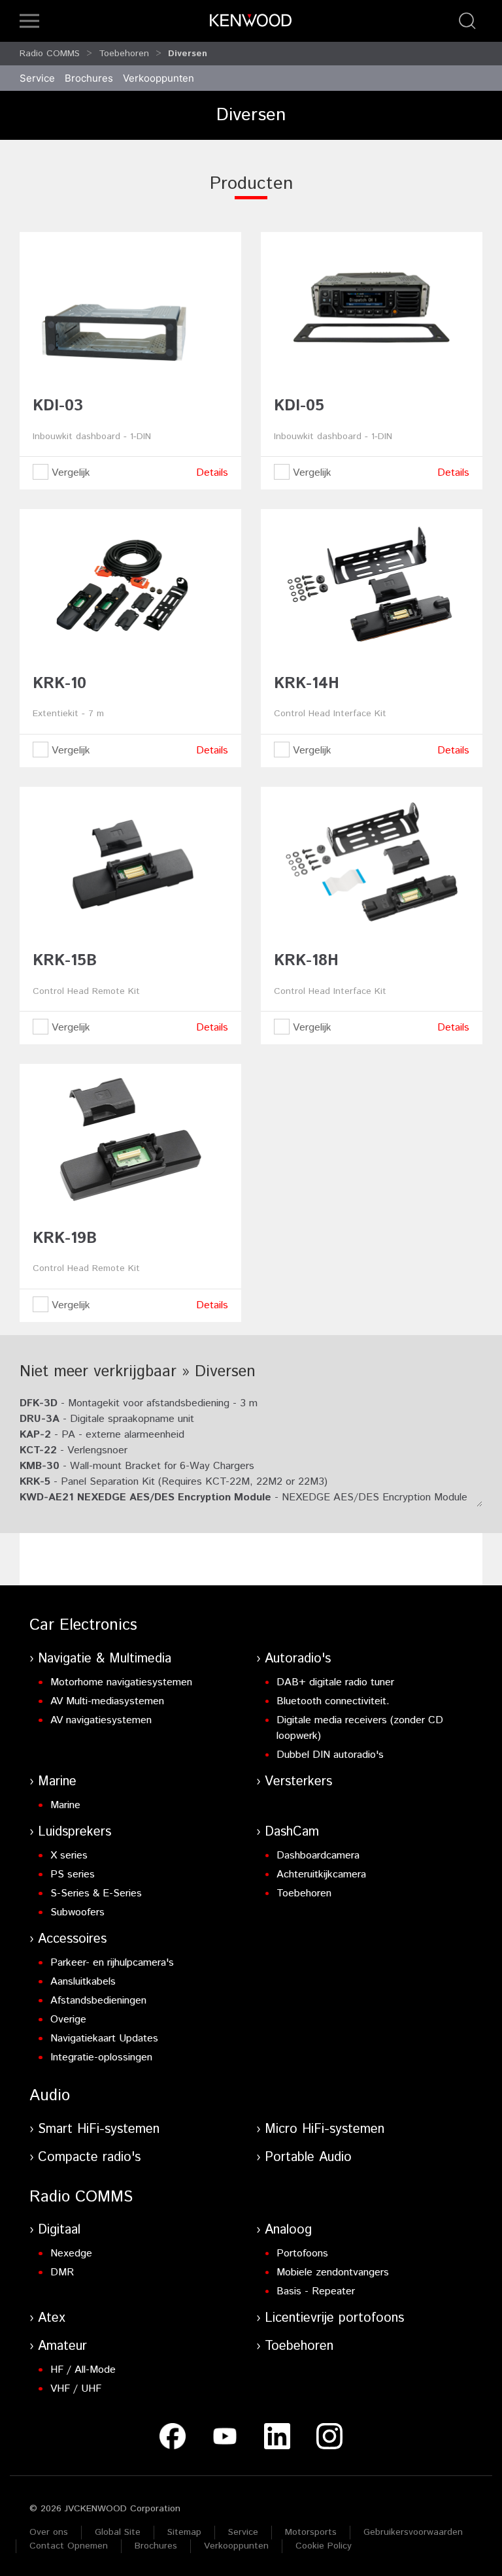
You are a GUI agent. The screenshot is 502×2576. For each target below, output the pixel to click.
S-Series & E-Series (96, 1893)
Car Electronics (83, 1625)
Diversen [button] (188, 54)
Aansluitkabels (83, 1982)
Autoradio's (298, 1659)
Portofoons (302, 2254)
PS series (73, 1874)
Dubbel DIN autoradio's (330, 1755)
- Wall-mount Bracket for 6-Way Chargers (137, 1466)
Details (212, 473)
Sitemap (184, 2532)
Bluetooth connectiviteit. (333, 1701)
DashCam (292, 1832)
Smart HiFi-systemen (99, 2129)
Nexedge (71, 2254)
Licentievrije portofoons (334, 2318)
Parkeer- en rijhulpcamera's (112, 1963)
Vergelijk (69, 473)
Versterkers (298, 1782)
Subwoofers (77, 1912)
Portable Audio (308, 2157)
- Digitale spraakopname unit (107, 1419)
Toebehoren (124, 54)
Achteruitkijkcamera (321, 1874)
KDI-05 (299, 406)
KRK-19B (65, 1238)
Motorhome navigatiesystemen (121, 1682)
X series (69, 1856)
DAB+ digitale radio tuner (335, 1682)
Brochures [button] (89, 78)
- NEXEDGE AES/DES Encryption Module (243, 1497)
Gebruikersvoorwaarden (413, 2532)
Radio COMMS (50, 54)
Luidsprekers (75, 1832)
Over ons (49, 2532)
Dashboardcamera (318, 1856)
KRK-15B (65, 961)
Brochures (156, 2546)
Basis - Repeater (316, 2291)
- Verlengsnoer (74, 1450)
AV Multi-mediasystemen (107, 1701)
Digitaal (59, 2230)
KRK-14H (307, 684)
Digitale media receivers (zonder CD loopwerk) (360, 1728)
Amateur (62, 2346)
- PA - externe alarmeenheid (102, 1435)
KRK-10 (59, 684)
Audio (50, 2096)
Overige (68, 2020)
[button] (29, 21)
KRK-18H (306, 961)
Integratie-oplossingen (101, 2057)
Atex (52, 2318)
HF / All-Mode (83, 2370)
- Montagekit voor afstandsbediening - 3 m (139, 1403)
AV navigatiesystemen (101, 1720)
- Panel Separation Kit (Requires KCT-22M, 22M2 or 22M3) (174, 1482)
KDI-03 (58, 406)
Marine (57, 1782)
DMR (62, 2272)
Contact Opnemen (69, 2546)
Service (37, 78)
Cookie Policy (324, 2546)
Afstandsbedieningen (98, 2001)
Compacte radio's (89, 2157)
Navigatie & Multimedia (105, 1659)
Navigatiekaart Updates (104, 2039)
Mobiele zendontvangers (333, 2272)
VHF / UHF (76, 2389)
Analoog (288, 2230)
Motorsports (311, 2532)
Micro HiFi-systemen (325, 2129)
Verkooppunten (159, 78)
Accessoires (72, 1939)
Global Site (118, 2532)
